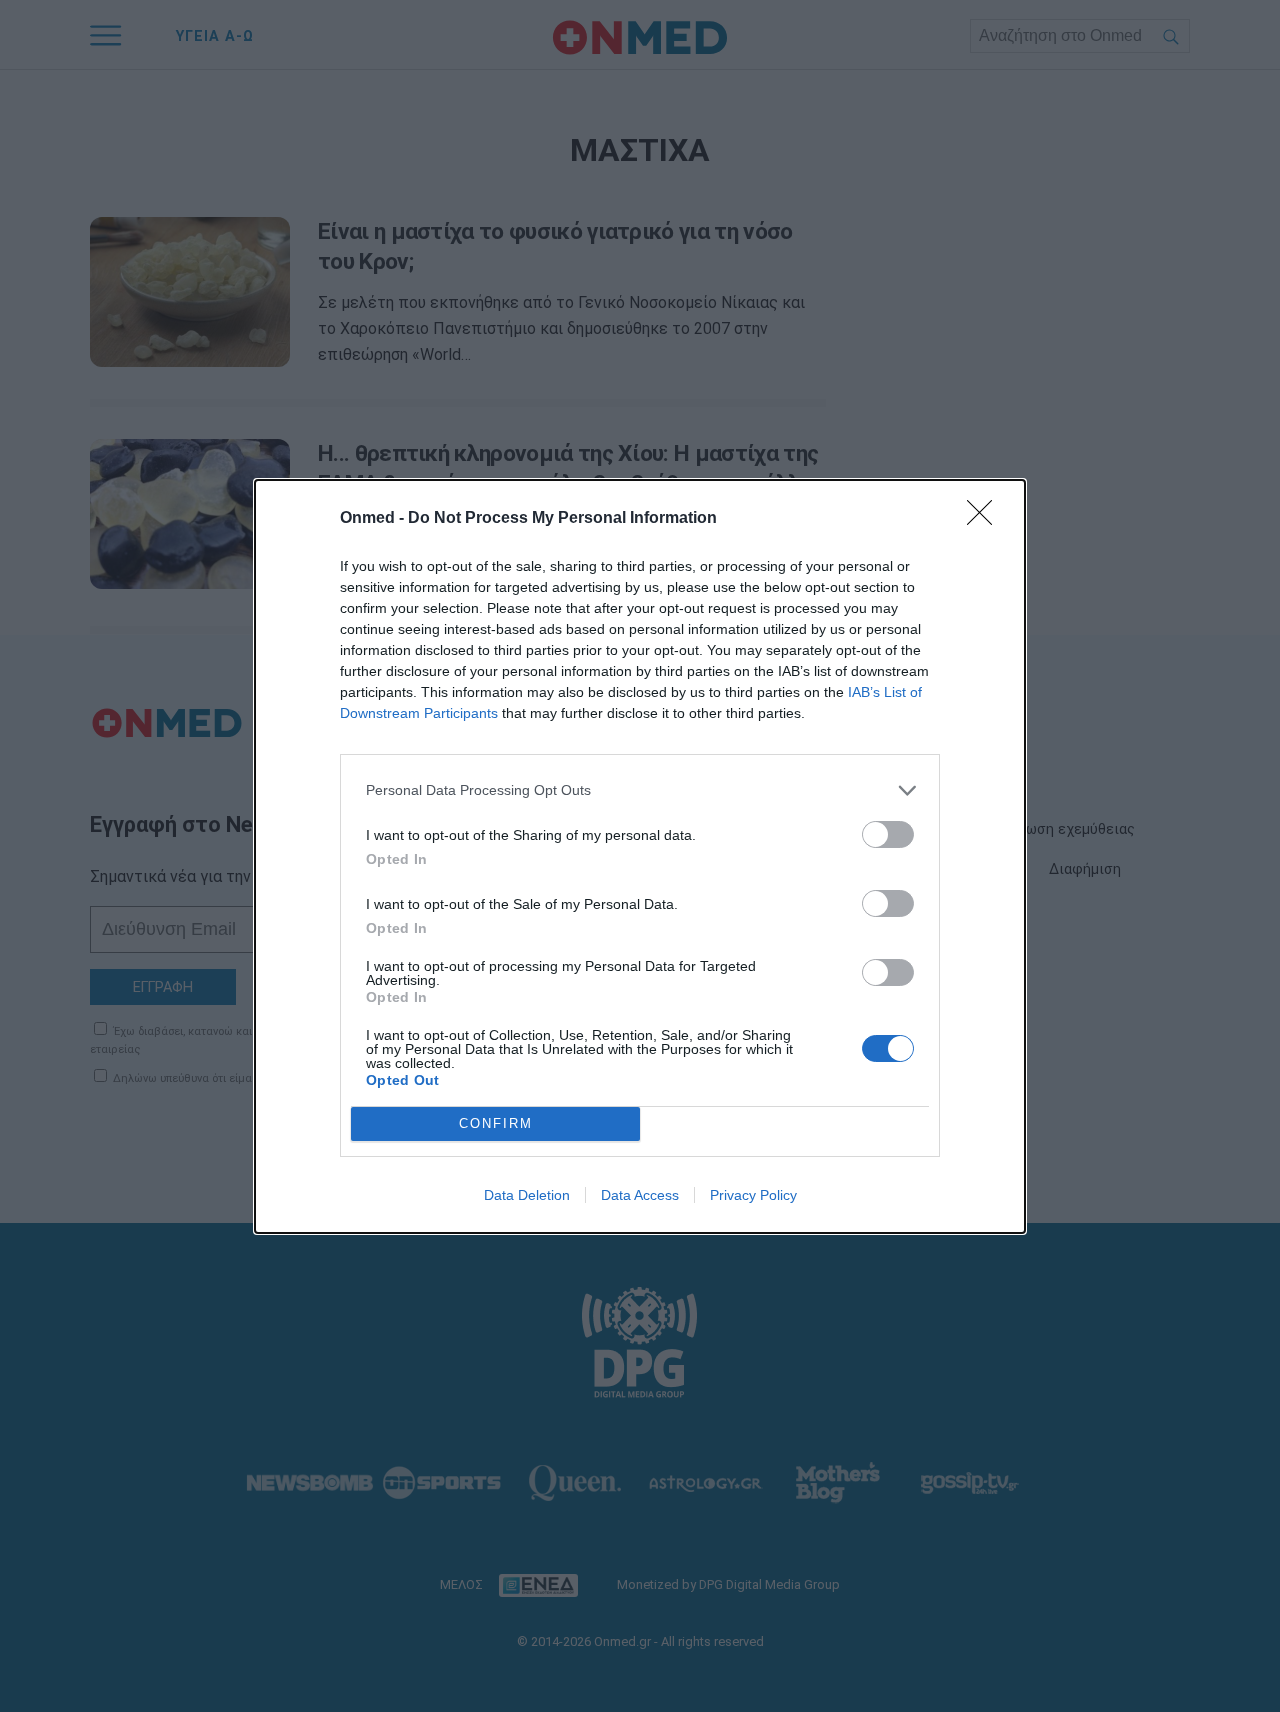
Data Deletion (527, 1195)
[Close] (986, 519)
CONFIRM (496, 1123)
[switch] (888, 834)
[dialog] (640, 856)
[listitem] (640, 790)
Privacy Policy (753, 1195)
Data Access (640, 1195)
